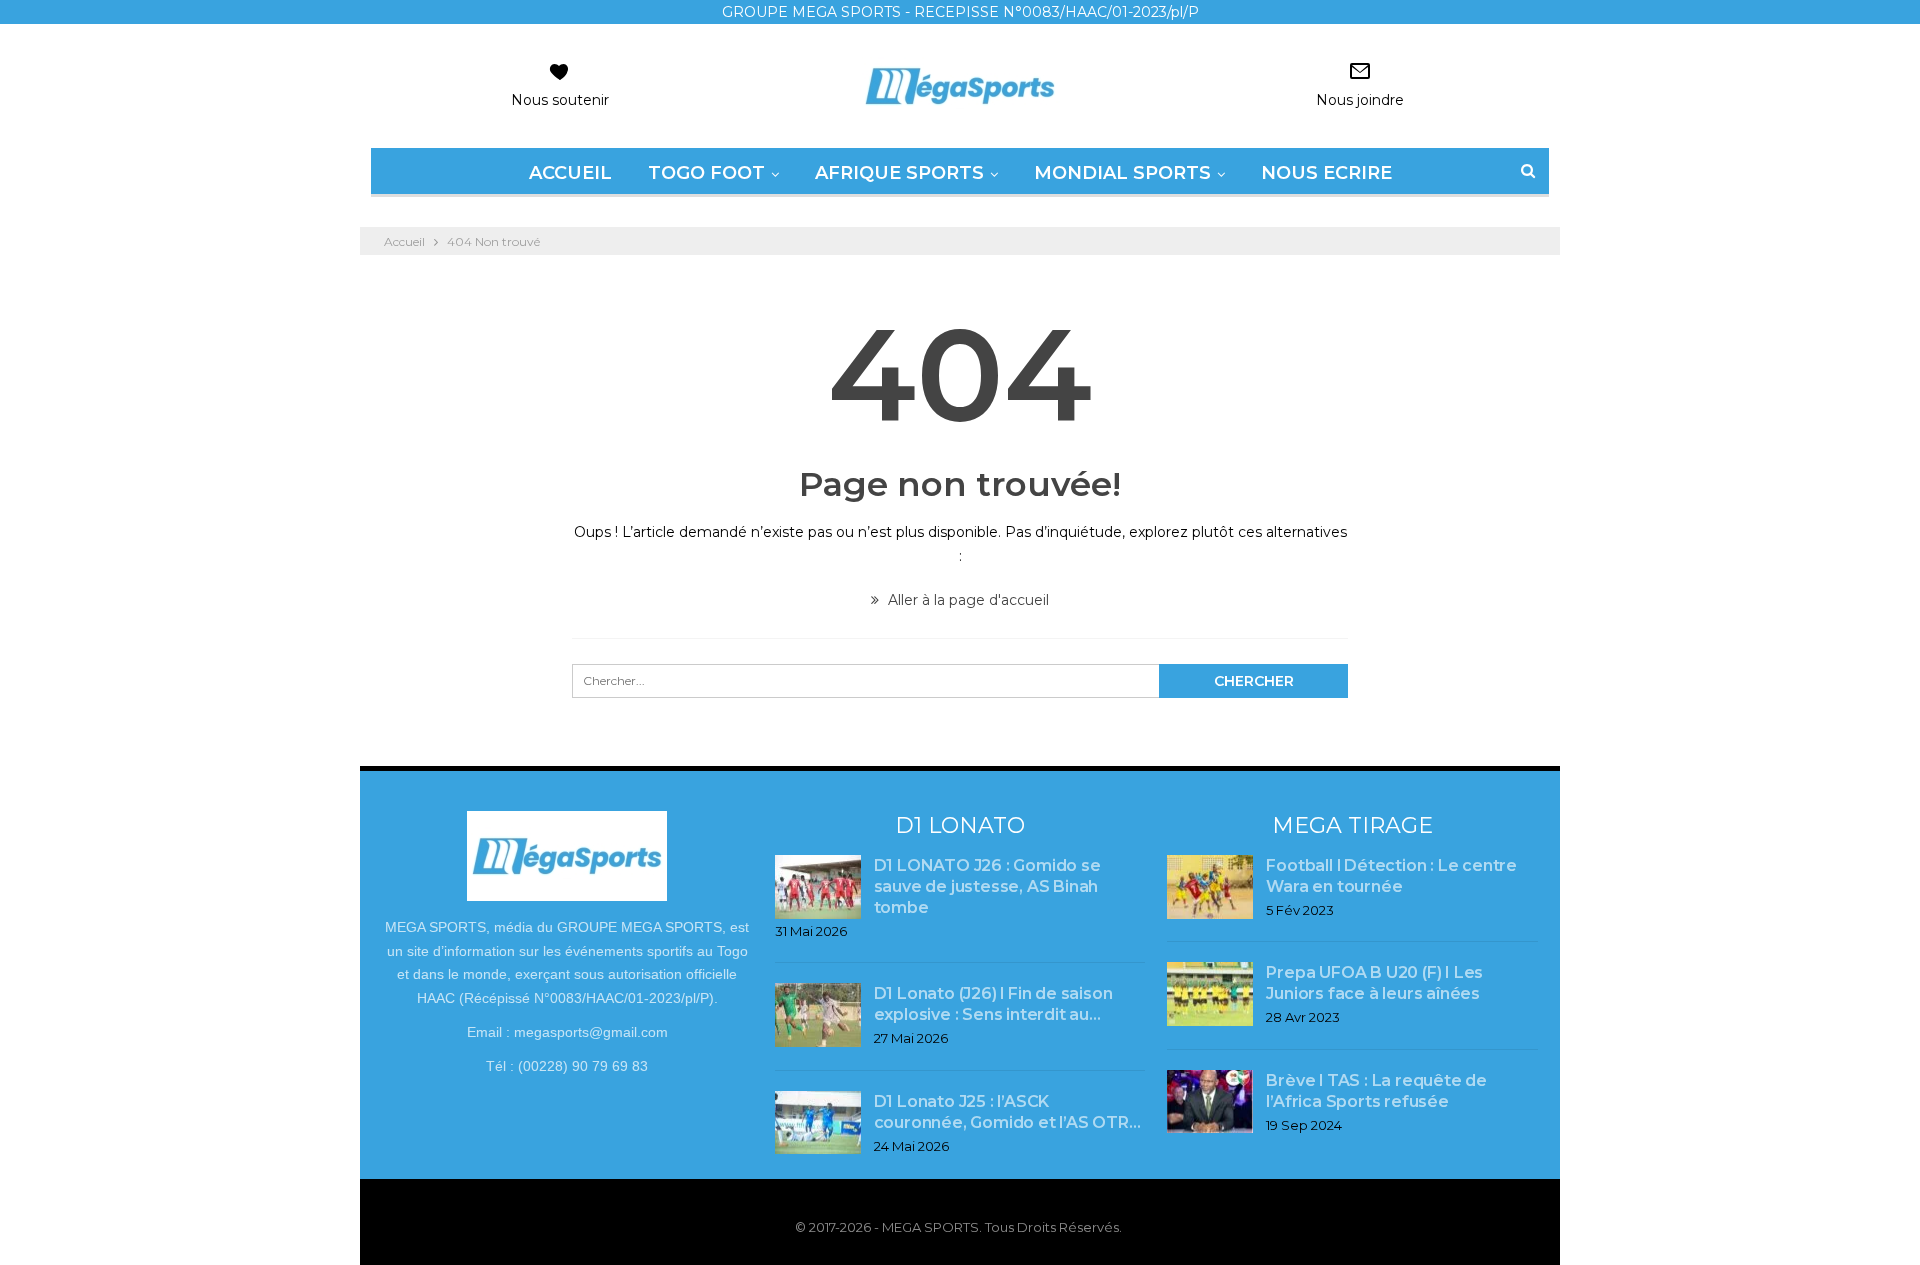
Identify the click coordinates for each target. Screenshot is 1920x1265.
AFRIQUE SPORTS (899, 173)
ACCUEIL (570, 173)
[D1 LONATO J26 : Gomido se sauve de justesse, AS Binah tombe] (818, 887)
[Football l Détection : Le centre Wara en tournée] (1210, 887)
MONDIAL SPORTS (1122, 173)
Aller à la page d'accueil (966, 600)
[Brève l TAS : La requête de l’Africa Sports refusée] (1210, 1102)
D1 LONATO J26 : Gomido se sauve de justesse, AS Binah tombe (987, 886)
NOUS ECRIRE (1326, 173)
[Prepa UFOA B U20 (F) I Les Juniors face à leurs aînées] (1210, 994)
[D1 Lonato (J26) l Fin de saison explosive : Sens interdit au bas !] (818, 1015)
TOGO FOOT (706, 173)
